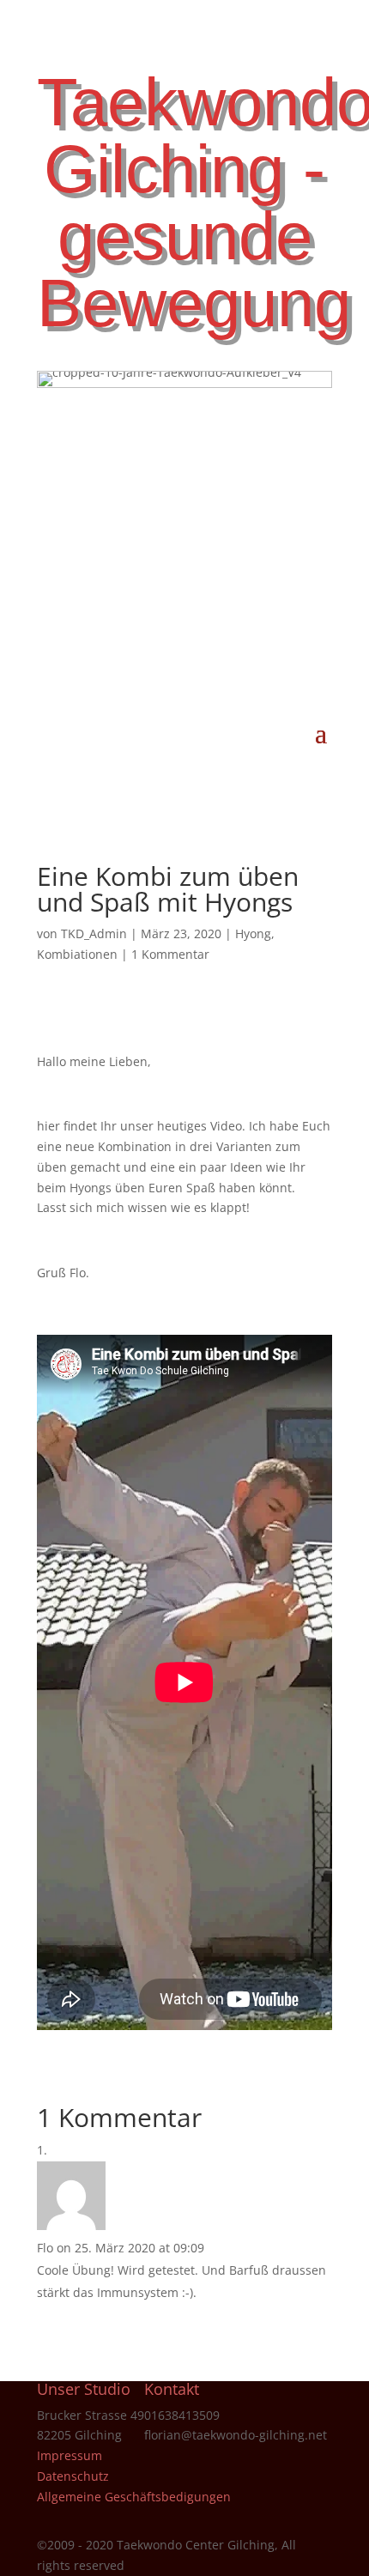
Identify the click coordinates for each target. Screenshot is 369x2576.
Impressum (70, 2455)
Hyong (253, 933)
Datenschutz (73, 2476)
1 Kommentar (170, 954)
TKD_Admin (94, 933)
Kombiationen (77, 954)
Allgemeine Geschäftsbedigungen (134, 2497)
